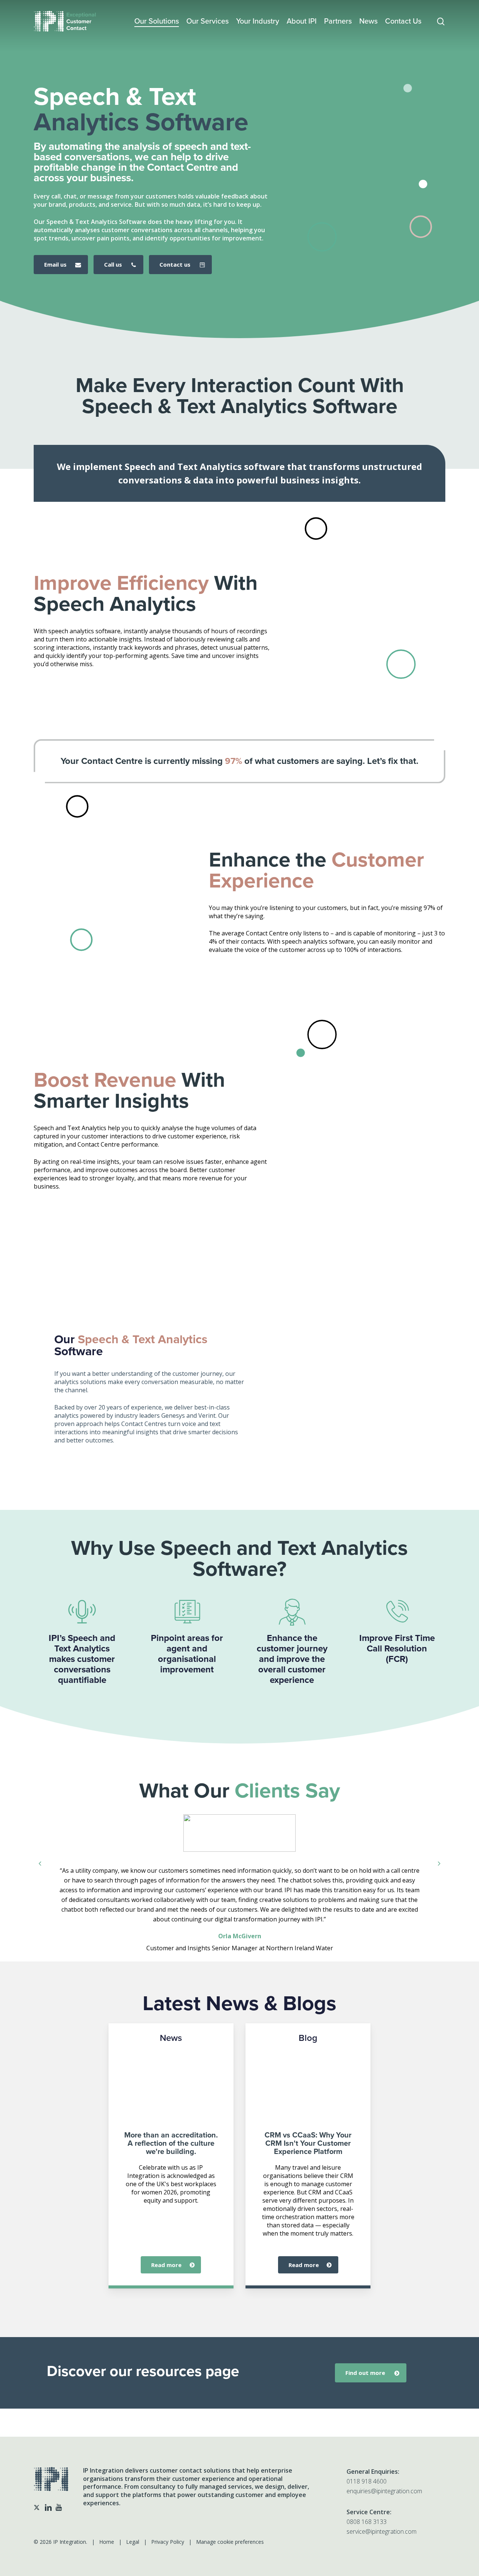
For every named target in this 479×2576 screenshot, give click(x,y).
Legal (133, 2542)
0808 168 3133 (367, 2522)
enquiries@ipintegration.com (384, 2491)
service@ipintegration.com (382, 2531)
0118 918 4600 (367, 2481)
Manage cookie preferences (230, 2542)
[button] (61, 265)
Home (107, 2542)
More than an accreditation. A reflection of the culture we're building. (171, 2143)
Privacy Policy (168, 2542)
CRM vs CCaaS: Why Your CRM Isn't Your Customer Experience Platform (308, 2143)
